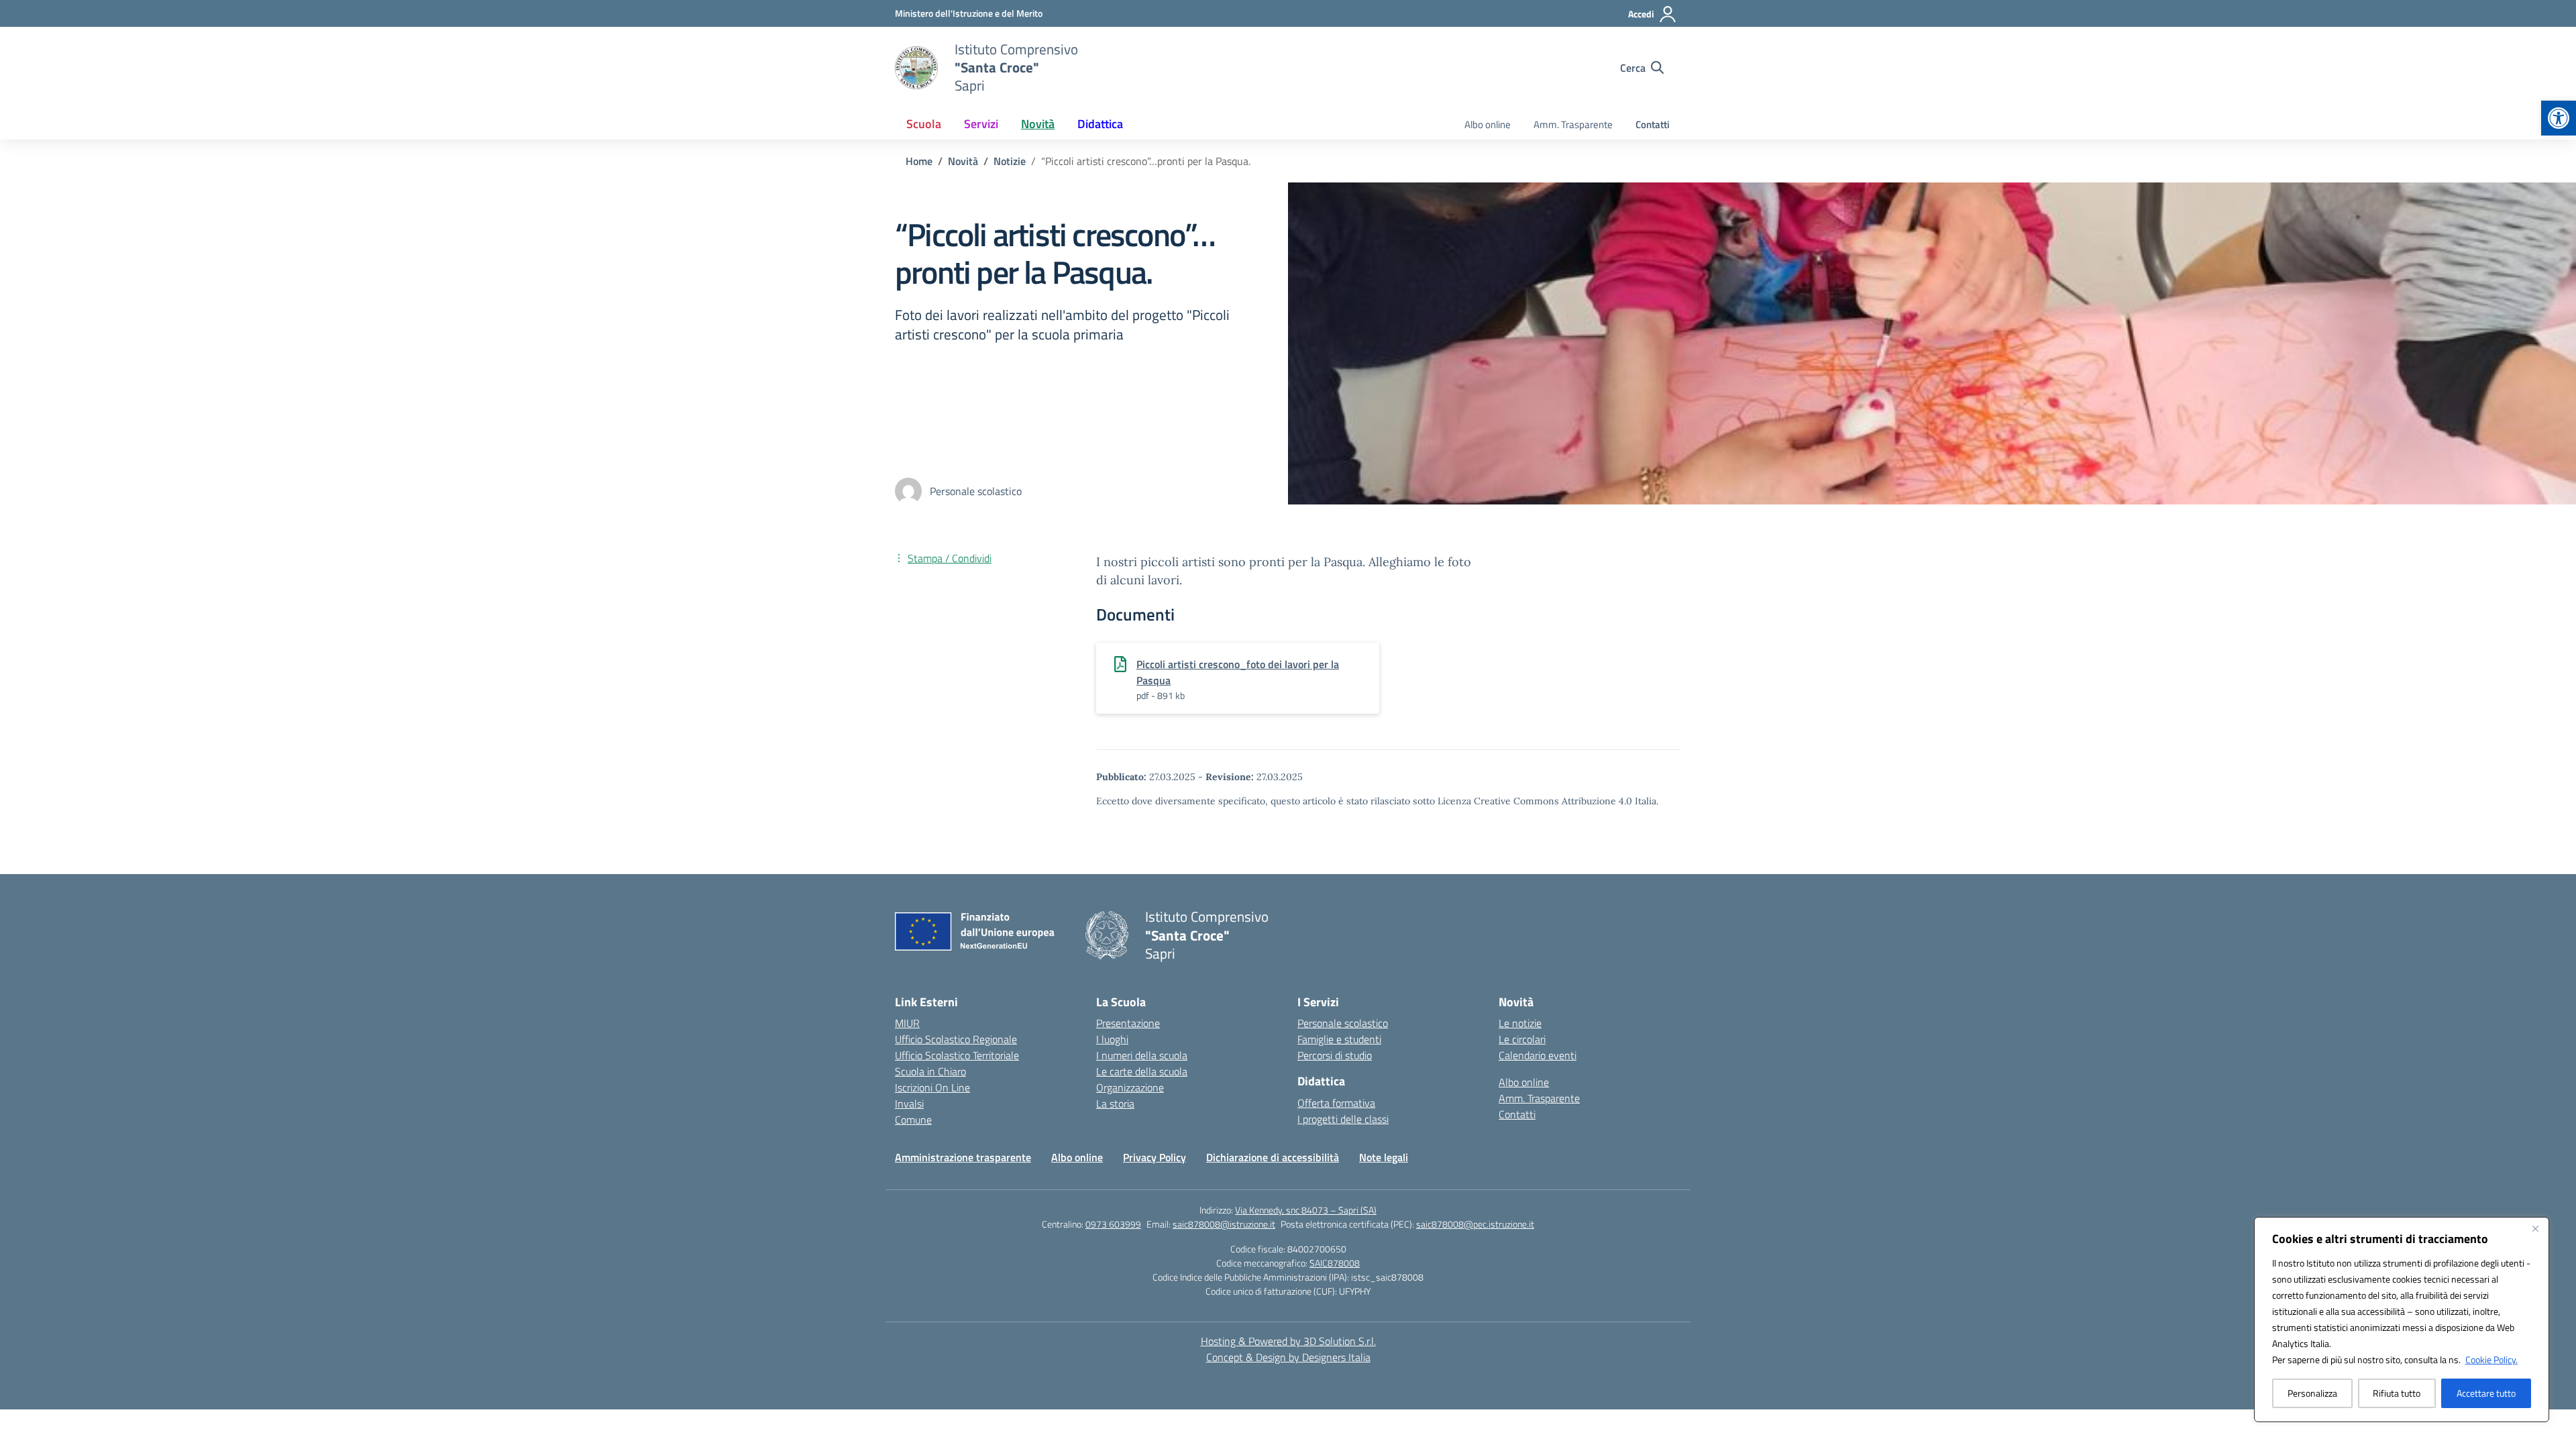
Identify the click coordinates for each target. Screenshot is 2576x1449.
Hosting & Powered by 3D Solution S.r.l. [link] (1288, 1341)
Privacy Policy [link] (1155, 1157)
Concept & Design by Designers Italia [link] (1288, 1357)
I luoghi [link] (1112, 1039)
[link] (2559, 118)
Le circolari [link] (1522, 1039)
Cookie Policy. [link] (2491, 1359)
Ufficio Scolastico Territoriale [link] (957, 1055)
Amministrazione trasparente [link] (963, 1157)
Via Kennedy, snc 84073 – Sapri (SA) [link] (1306, 1210)
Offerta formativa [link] (1336, 1103)
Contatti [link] (1653, 124)
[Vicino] (2535, 1228)
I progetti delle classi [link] (1343, 1119)
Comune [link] (913, 1120)
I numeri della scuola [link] (1142, 1055)
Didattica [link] (1100, 124)
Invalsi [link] (909, 1104)
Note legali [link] (1384, 1157)
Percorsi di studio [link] (1335, 1055)
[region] (2402, 1320)
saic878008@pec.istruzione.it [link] (1475, 1224)
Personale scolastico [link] (1343, 1023)
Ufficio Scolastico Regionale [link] (956, 1039)
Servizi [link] (981, 124)
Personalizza (2312, 1393)
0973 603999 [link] (1113, 1224)
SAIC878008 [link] (1335, 1263)
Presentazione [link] (1128, 1023)
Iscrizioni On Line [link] (932, 1087)
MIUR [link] (907, 1023)
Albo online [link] (1488, 124)
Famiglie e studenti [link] (1339, 1039)
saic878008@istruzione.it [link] (1224, 1224)
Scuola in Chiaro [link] (930, 1071)
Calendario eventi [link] (1538, 1055)
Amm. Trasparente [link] (1573, 124)
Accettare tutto (2486, 1393)
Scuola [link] (924, 124)
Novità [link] (1038, 124)
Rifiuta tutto (2397, 1393)
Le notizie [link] (1520, 1023)
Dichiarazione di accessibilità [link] (1273, 1157)
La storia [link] (1115, 1104)
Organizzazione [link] (1130, 1087)
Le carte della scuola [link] (1142, 1071)
